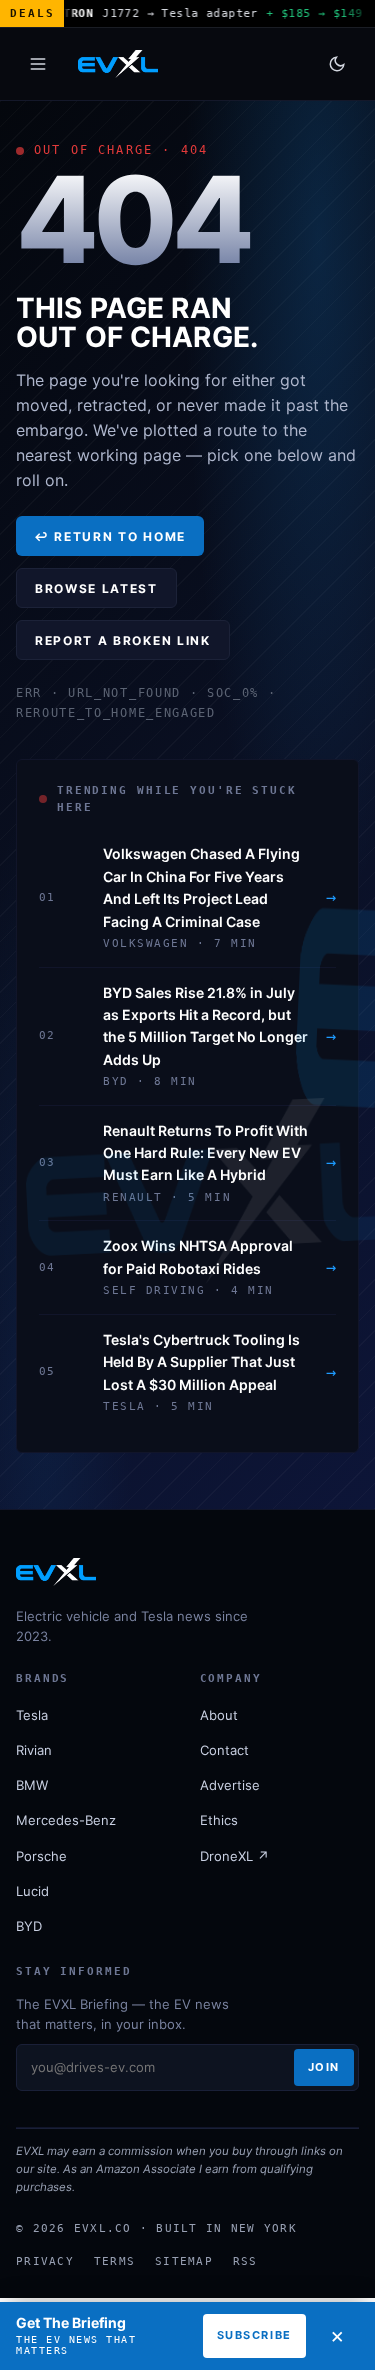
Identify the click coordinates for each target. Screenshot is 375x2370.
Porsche (41, 1856)
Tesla (32, 1715)
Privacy (45, 2261)
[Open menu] (38, 64)
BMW (32, 1785)
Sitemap (184, 2261)
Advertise (230, 1785)
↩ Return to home (110, 536)
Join (324, 2067)
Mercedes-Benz (66, 1820)
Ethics (219, 1820)
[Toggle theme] (337, 64)
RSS (245, 2261)
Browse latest (96, 588)
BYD (29, 1926)
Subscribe (254, 2335)
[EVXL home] (118, 64)
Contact (224, 1750)
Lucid (32, 1891)
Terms (114, 2261)
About (219, 1715)
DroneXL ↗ (234, 1856)
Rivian (34, 1750)
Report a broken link (123, 640)
